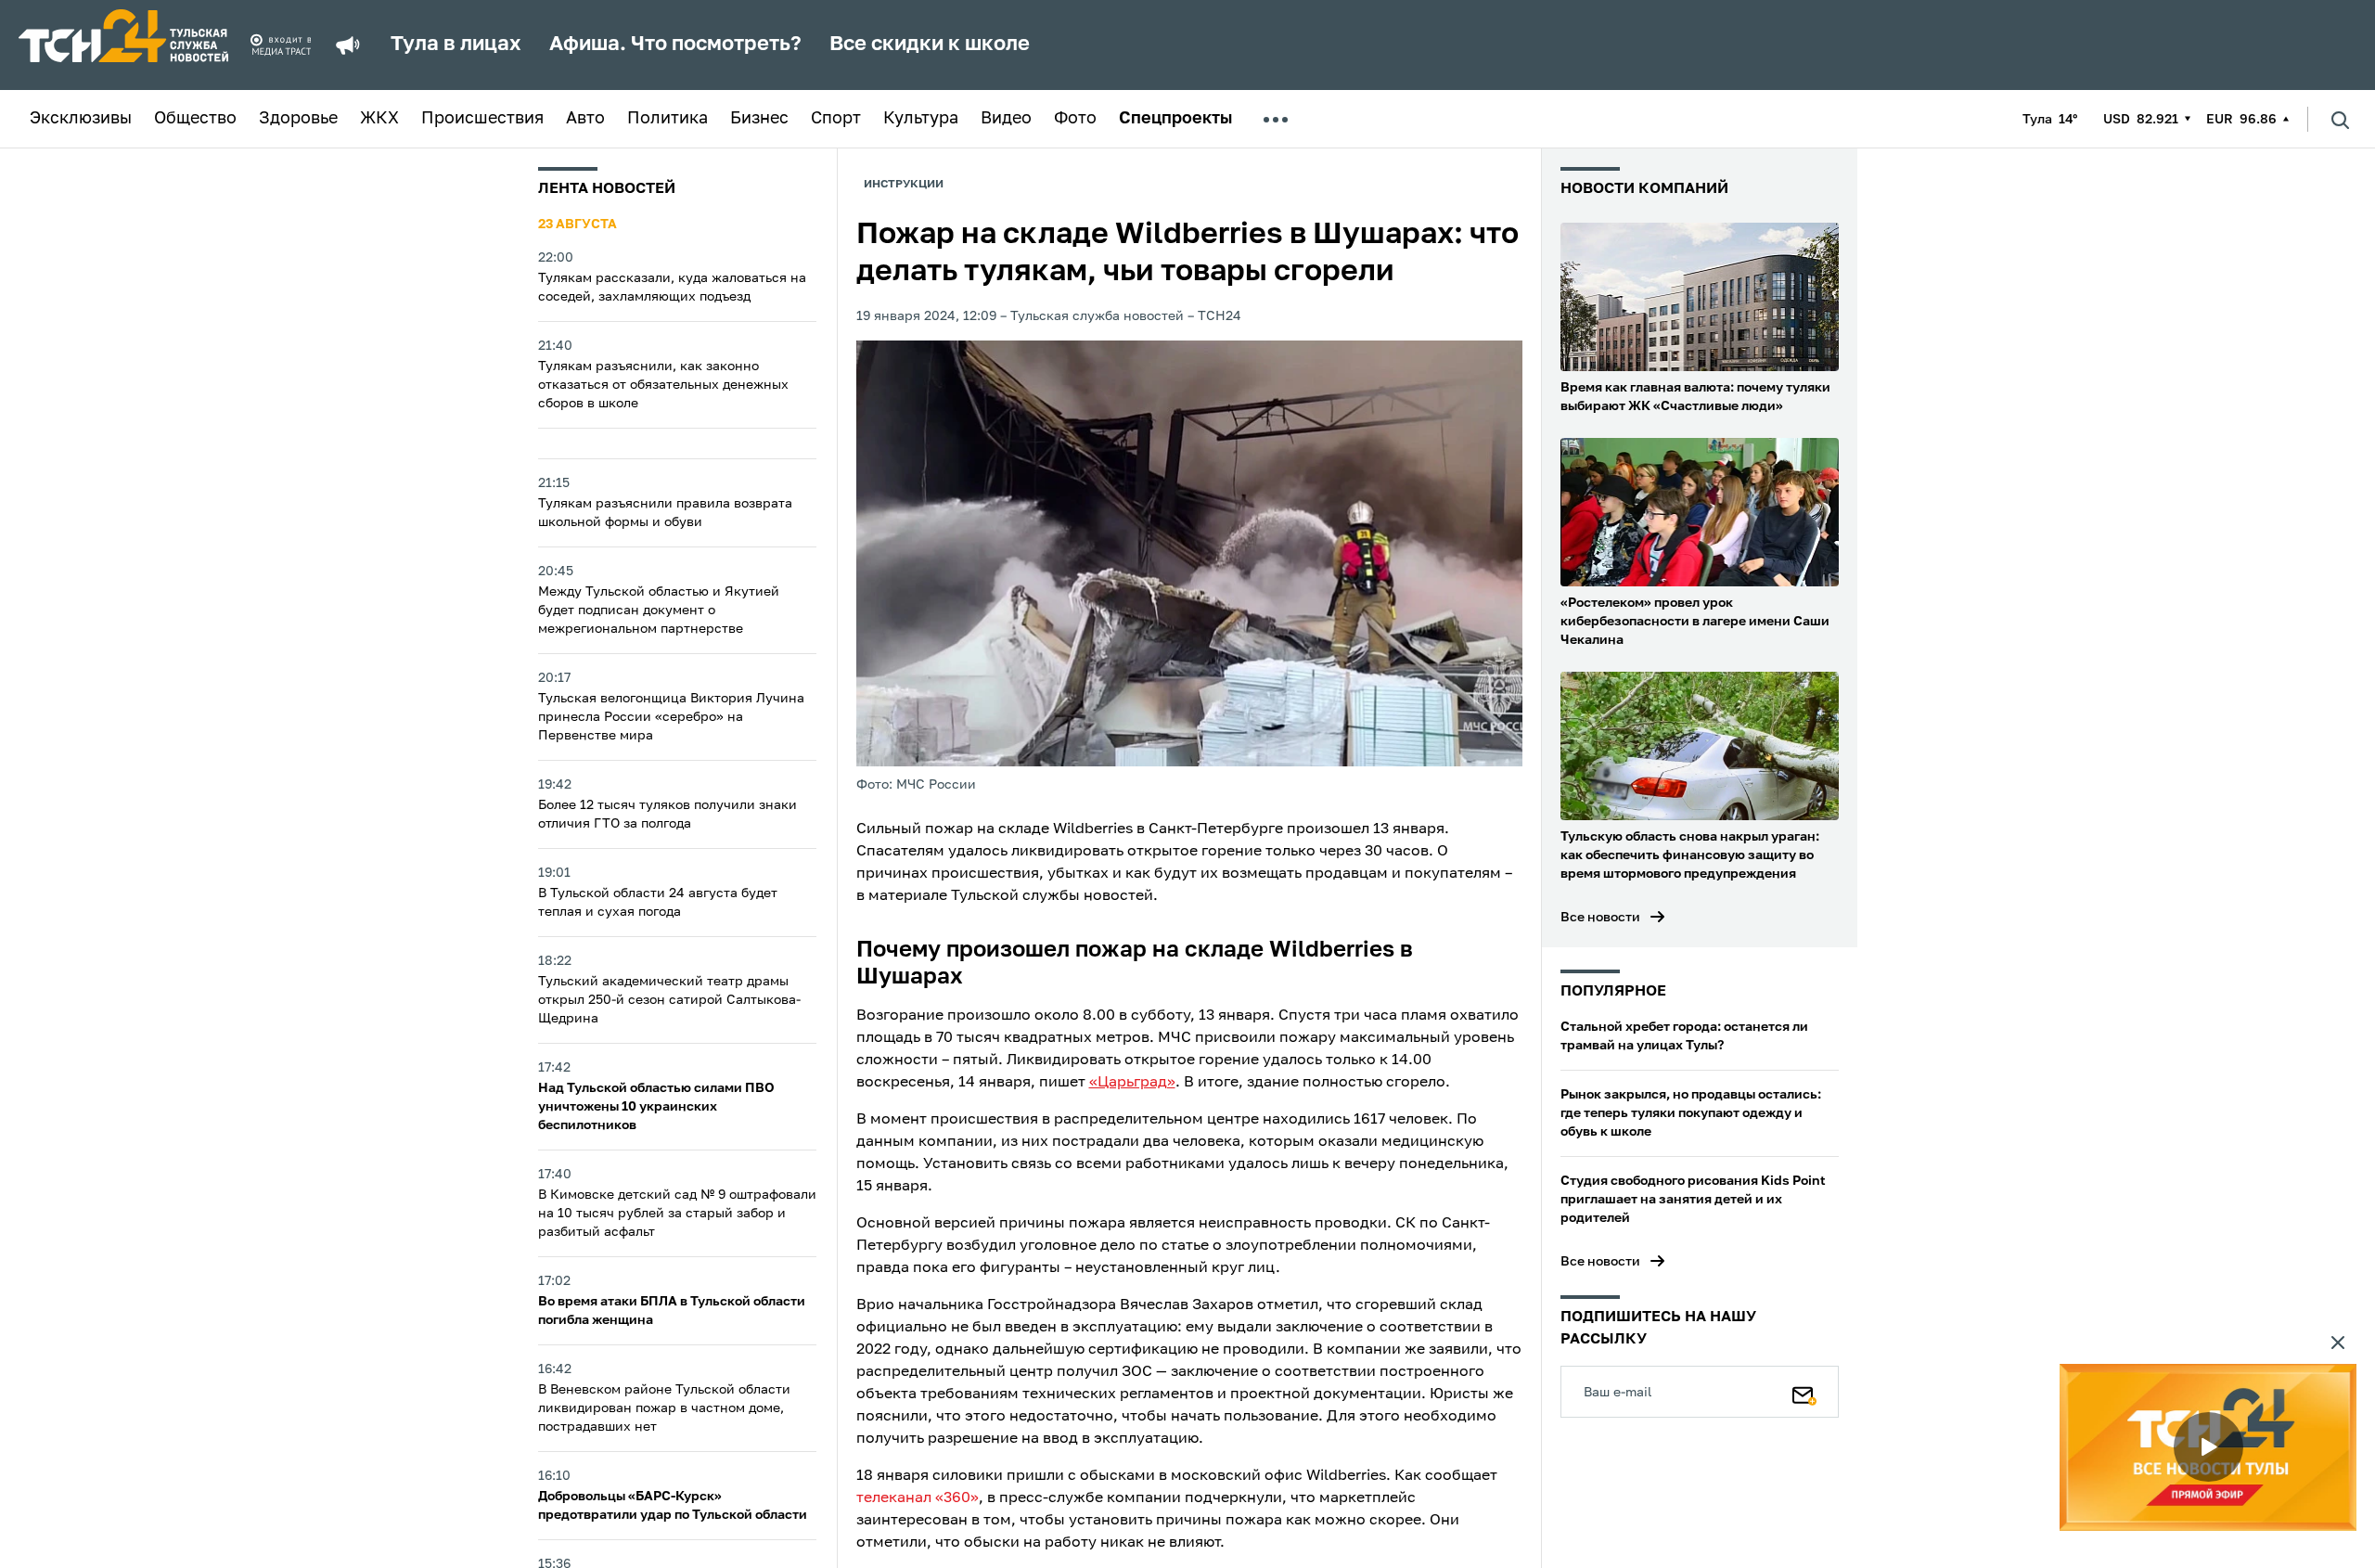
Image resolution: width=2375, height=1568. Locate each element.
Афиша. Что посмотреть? (675, 45)
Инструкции (904, 185)
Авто (585, 119)
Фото (1075, 119)
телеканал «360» (918, 1498)
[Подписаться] (1804, 1392)
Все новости (1600, 918)
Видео (1006, 119)
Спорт (836, 119)
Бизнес (759, 119)
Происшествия (482, 119)
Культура (921, 119)
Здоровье (298, 119)
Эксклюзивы (81, 119)
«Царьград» (1132, 1083)
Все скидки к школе (930, 45)
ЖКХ (379, 119)
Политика (668, 119)
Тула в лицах (456, 45)
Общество (195, 119)
